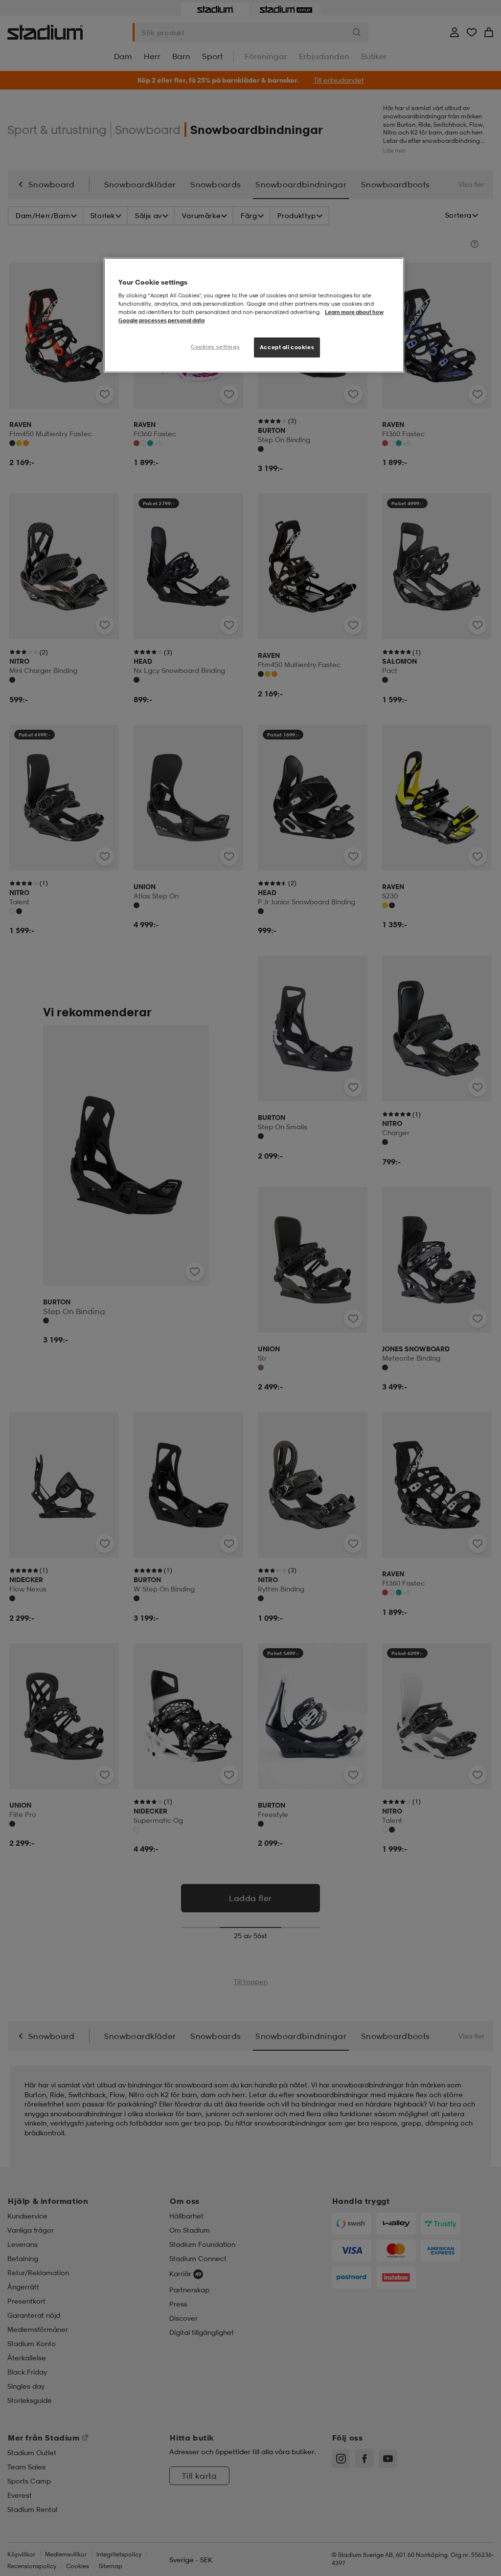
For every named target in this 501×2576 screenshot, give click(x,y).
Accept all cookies (287, 347)
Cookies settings (215, 347)
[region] (254, 315)
